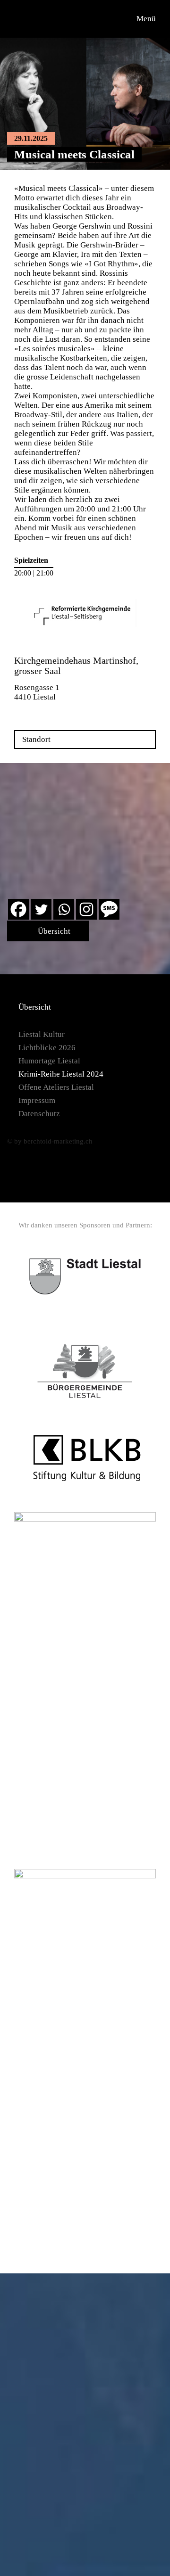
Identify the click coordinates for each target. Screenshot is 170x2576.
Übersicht (53, 931)
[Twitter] (41, 909)
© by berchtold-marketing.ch (50, 1141)
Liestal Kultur (42, 1034)
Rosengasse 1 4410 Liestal (37, 692)
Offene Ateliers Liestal (56, 1087)
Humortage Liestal (49, 1061)
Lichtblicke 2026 (47, 1048)
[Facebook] (18, 909)
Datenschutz (39, 1114)
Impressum (37, 1100)
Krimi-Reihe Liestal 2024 (61, 1074)
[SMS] (109, 909)
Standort (36, 739)
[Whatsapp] (64, 909)
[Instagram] (86, 909)
